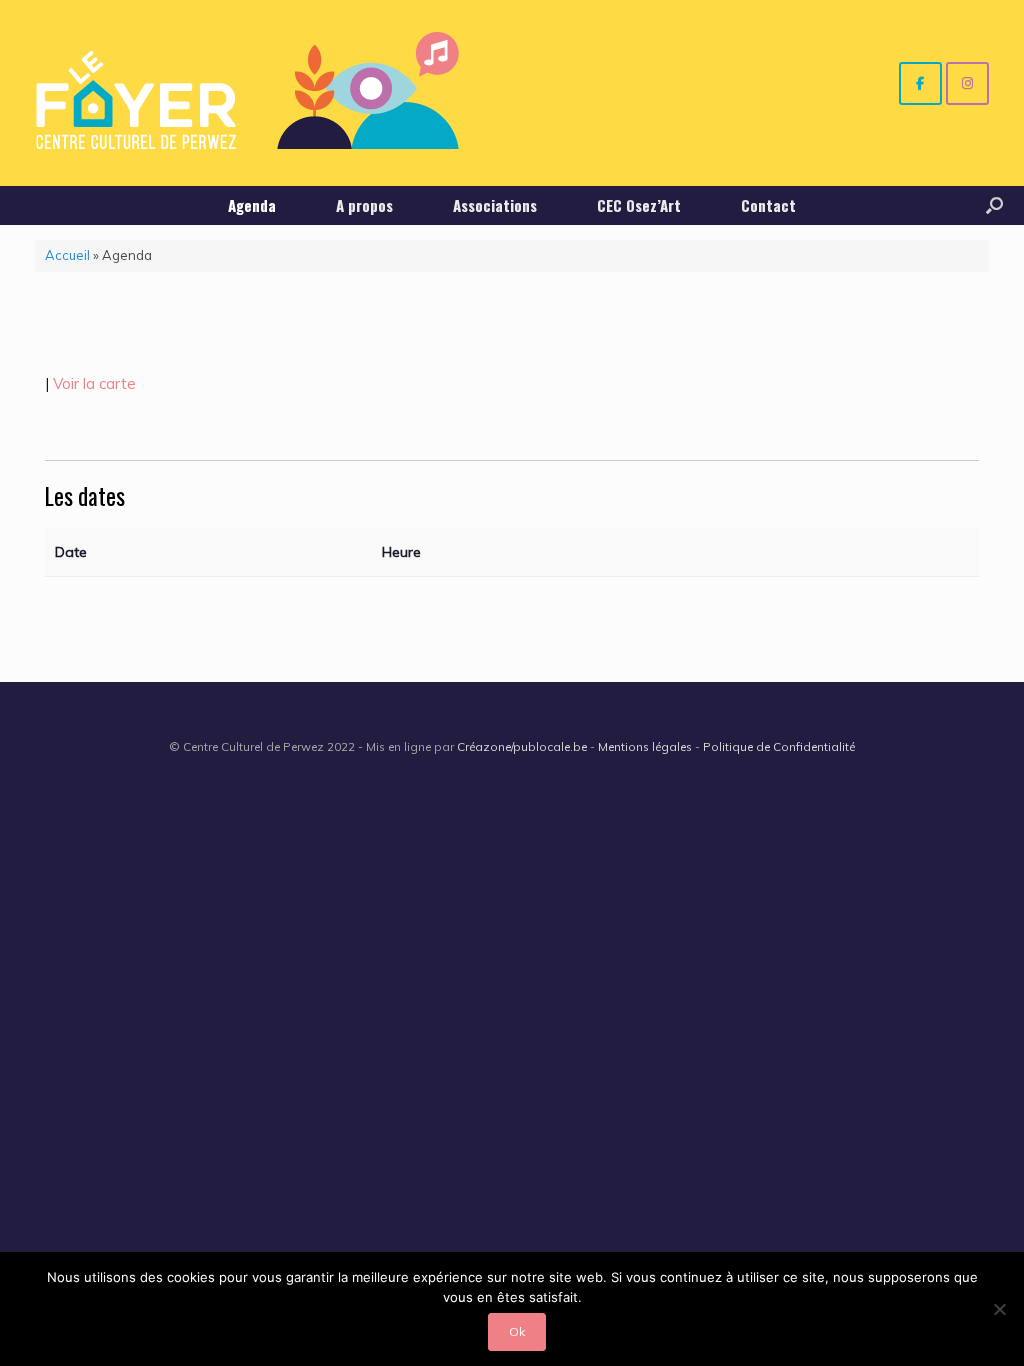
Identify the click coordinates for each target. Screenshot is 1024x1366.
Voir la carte (94, 383)
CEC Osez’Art (639, 205)
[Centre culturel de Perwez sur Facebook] (920, 83)
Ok (517, 1331)
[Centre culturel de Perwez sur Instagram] (967, 83)
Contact (768, 205)
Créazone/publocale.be (522, 746)
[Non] (999, 1309)
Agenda (252, 205)
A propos (364, 205)
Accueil (67, 255)
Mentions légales (645, 746)
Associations (495, 205)
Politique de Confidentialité (779, 746)
